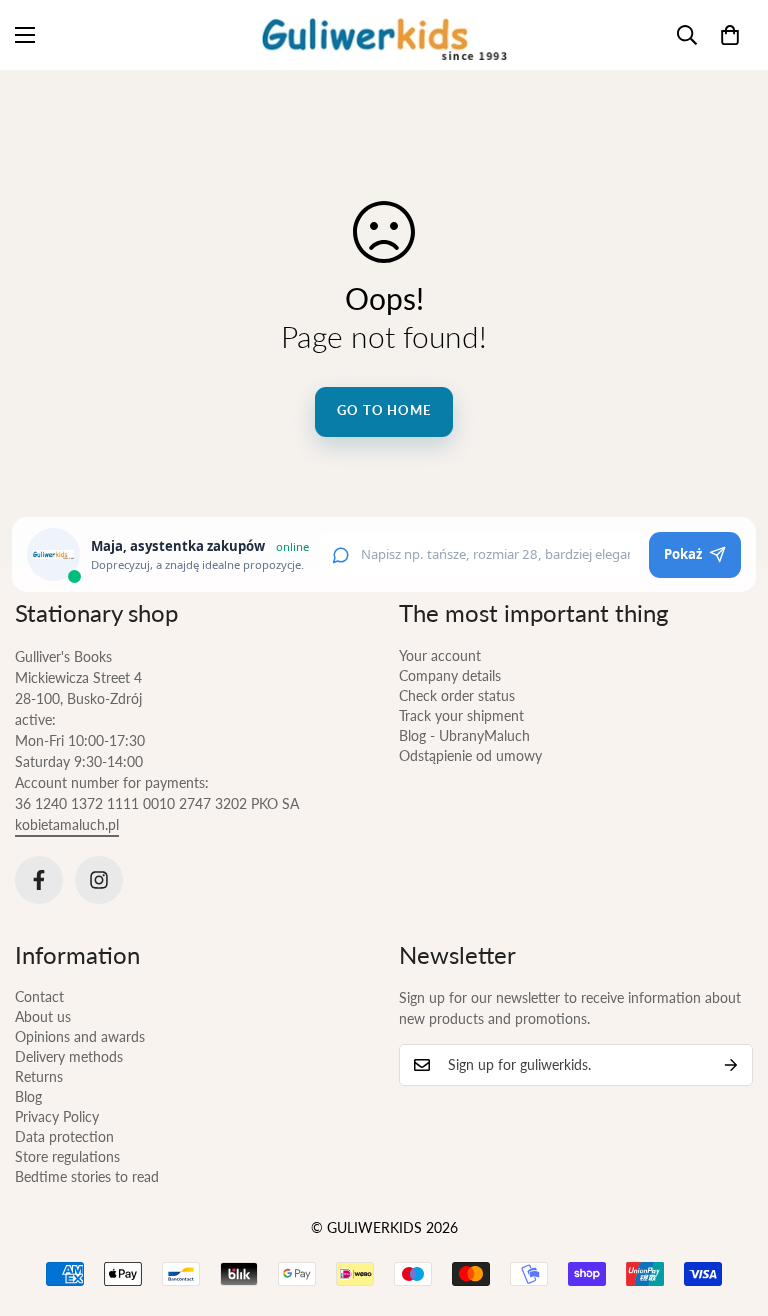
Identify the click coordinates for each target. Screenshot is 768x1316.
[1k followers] (99, 880)
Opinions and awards (80, 1036)
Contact (39, 996)
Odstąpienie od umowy (470, 755)
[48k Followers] (39, 880)
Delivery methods (69, 1056)
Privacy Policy (57, 1116)
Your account (440, 655)
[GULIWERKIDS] (384, 35)
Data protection (64, 1136)
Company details (450, 675)
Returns (39, 1076)
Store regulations (67, 1156)
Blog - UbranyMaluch (464, 735)
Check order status (457, 695)
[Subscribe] (731, 1065)
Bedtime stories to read (87, 1176)
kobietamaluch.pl (67, 824)
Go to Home (384, 410)
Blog (28, 1096)
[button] (730, 35)
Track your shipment (461, 715)
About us (43, 1016)
